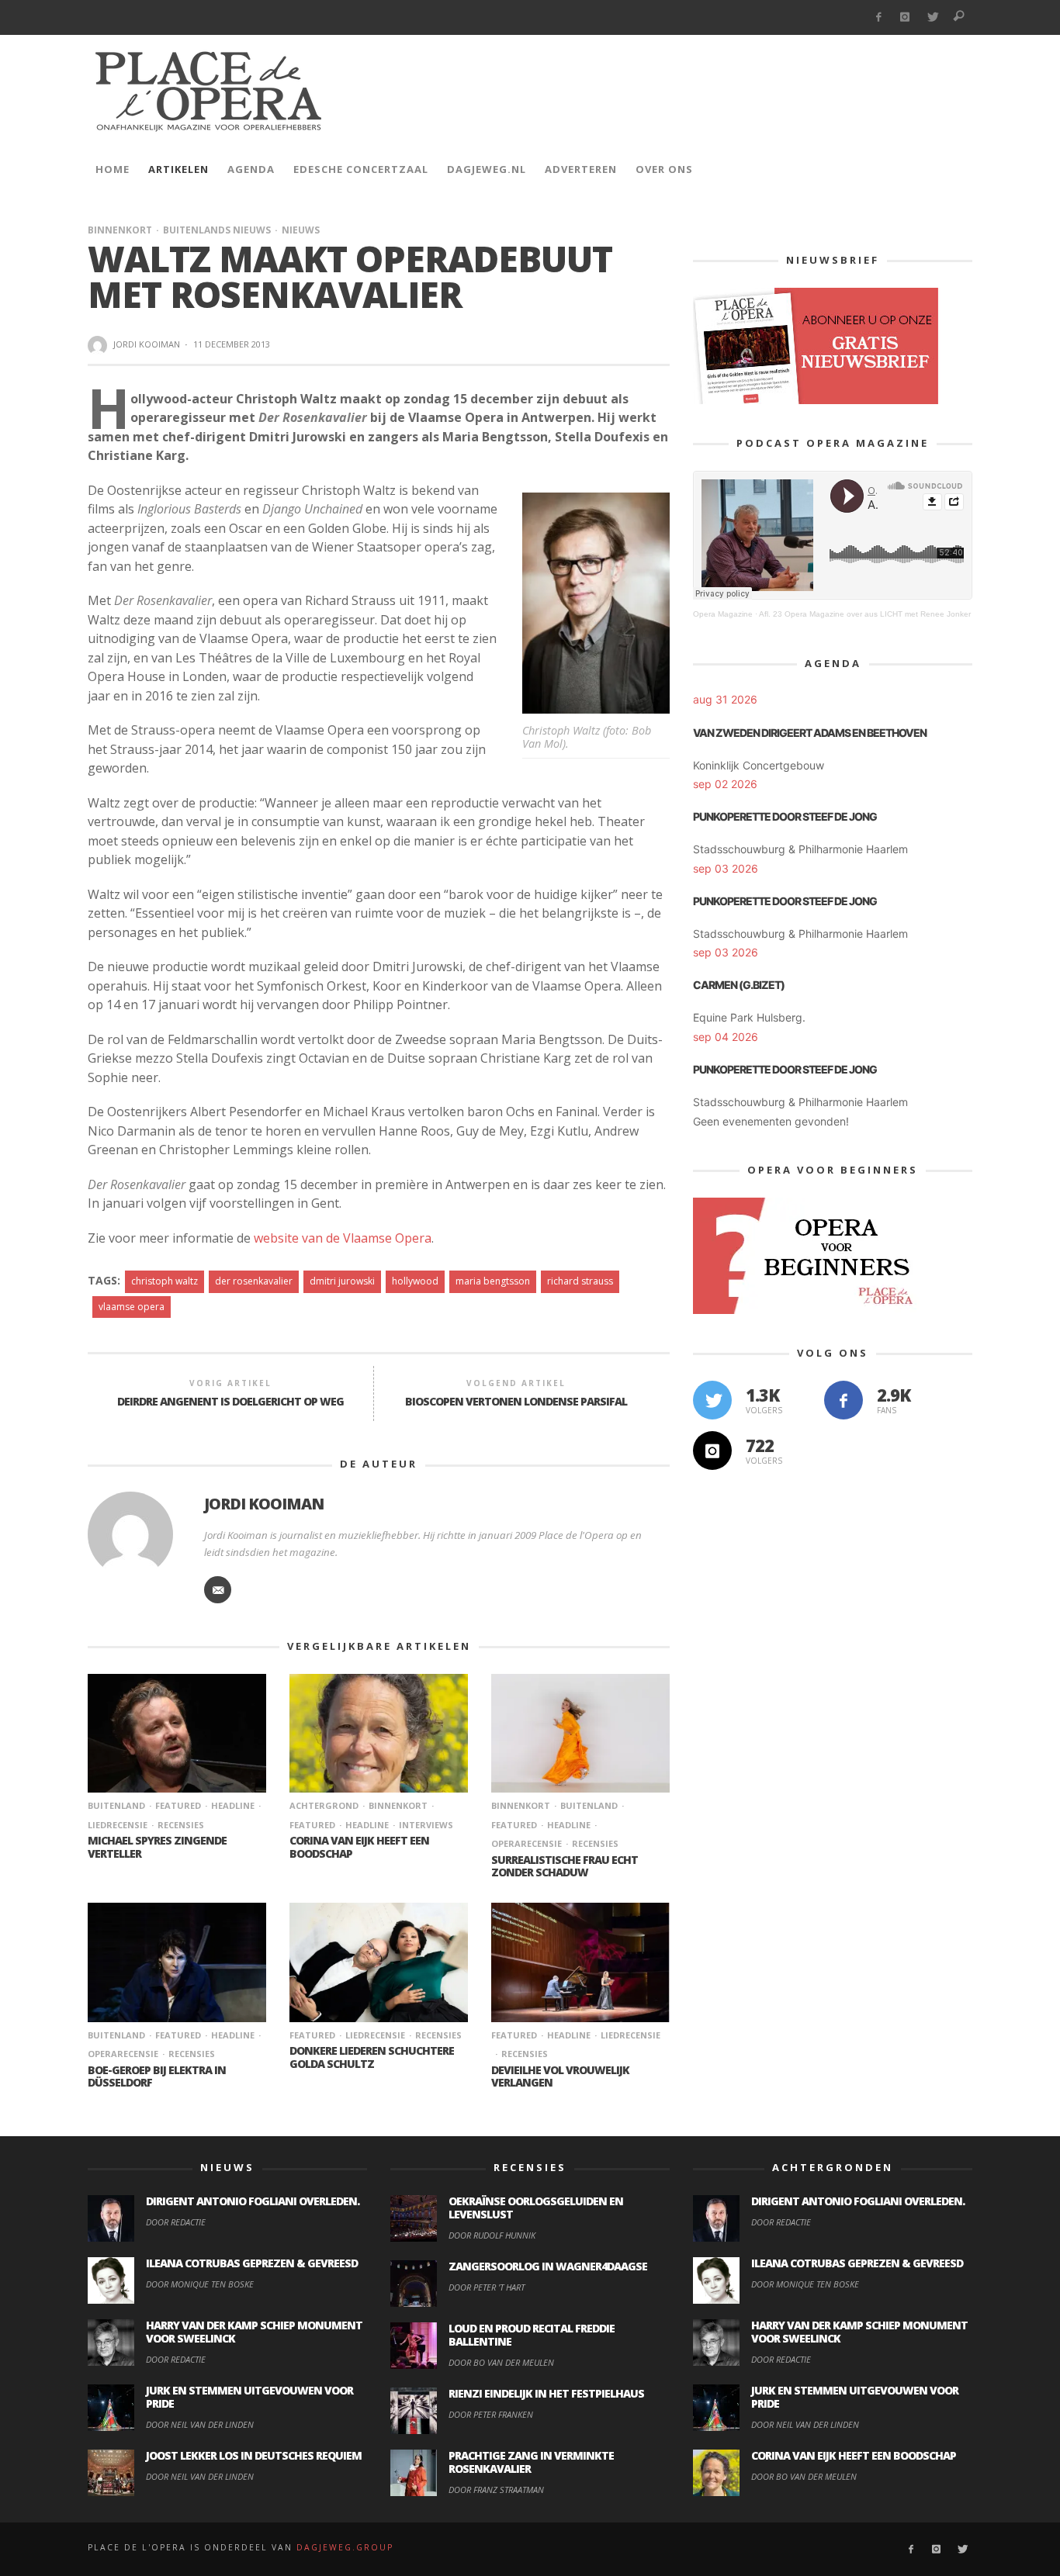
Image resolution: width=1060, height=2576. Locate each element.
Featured (178, 1805)
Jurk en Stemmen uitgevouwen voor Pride (249, 2397)
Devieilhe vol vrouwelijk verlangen (560, 2076)
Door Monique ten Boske (200, 2284)
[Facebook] (878, 17)
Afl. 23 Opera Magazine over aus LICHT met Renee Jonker (865, 614)
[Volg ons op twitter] (712, 1400)
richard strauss (580, 1281)
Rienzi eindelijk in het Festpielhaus (546, 2393)
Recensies (181, 1825)
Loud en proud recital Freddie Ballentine (532, 2335)
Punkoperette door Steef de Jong (785, 816)
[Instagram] (905, 17)
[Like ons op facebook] (843, 1400)
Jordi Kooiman (147, 344)
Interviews (426, 1825)
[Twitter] (932, 17)
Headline (233, 1805)
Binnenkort (120, 230)
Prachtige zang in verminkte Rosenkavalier (531, 2462)
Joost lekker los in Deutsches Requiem (254, 2455)
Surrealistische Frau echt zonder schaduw (565, 1866)
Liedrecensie (375, 2035)
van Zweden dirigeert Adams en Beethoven (810, 733)
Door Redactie (176, 2222)
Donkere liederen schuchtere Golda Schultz (372, 2057)
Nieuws (301, 230)
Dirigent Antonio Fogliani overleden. (253, 2201)
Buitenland (116, 1805)
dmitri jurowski (342, 1281)
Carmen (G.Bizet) (739, 985)
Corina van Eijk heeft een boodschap (359, 1847)
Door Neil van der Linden (200, 2424)
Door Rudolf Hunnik (492, 2235)
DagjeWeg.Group (345, 2547)
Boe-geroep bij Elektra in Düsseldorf (157, 2076)
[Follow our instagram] (712, 1451)
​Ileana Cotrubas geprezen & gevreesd (252, 2263)
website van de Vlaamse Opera (343, 1238)
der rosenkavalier (254, 1281)
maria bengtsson (493, 1281)
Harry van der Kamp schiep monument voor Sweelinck (254, 2332)
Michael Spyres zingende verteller (157, 1847)
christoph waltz (165, 1281)
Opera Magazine (723, 614)
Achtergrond (324, 1805)
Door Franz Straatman (496, 2490)
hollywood (415, 1281)
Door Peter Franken (491, 2414)
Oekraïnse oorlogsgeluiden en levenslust (536, 2208)
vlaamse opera (132, 1307)
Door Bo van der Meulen (501, 2362)
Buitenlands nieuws (217, 230)
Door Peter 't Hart (487, 2287)
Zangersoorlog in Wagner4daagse (548, 2266)
